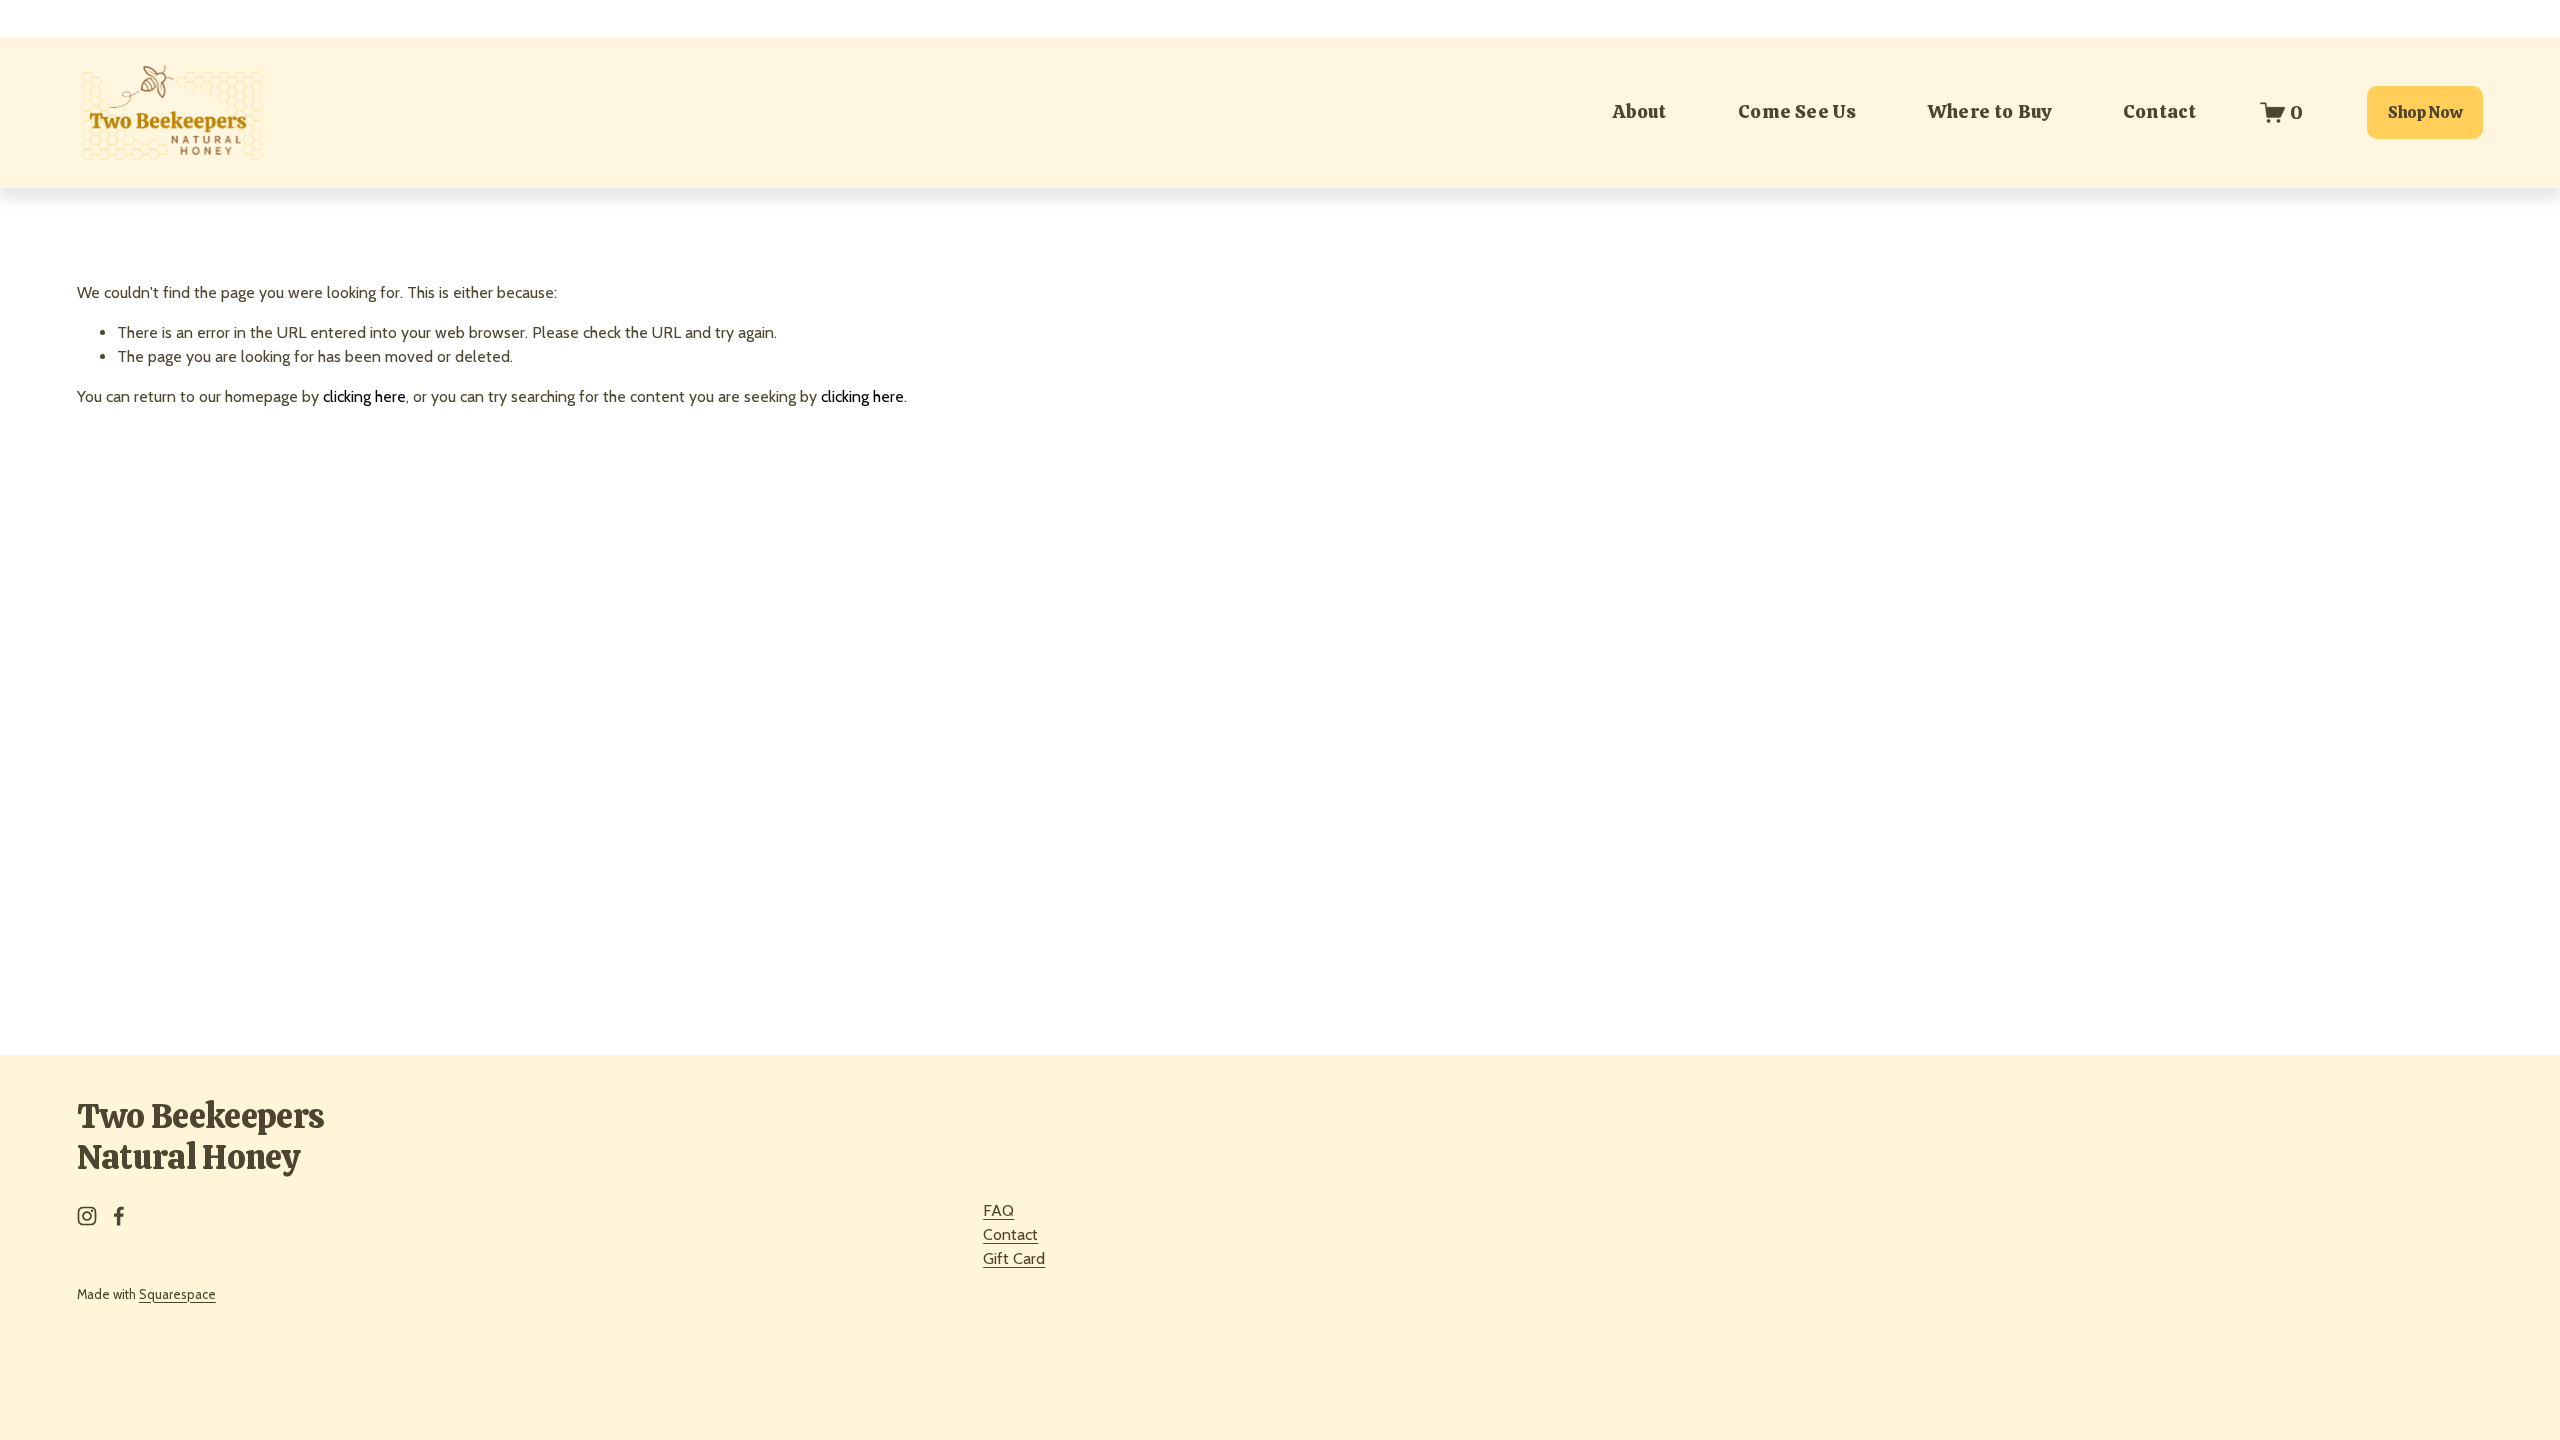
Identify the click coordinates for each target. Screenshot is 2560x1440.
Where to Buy (1989, 111)
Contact (2159, 111)
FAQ (998, 1210)
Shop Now (2425, 112)
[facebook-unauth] (119, 1216)
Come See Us (1797, 111)
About (1640, 111)
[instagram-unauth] (87, 1216)
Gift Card (1014, 1258)
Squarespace (177, 1294)
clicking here (364, 396)
